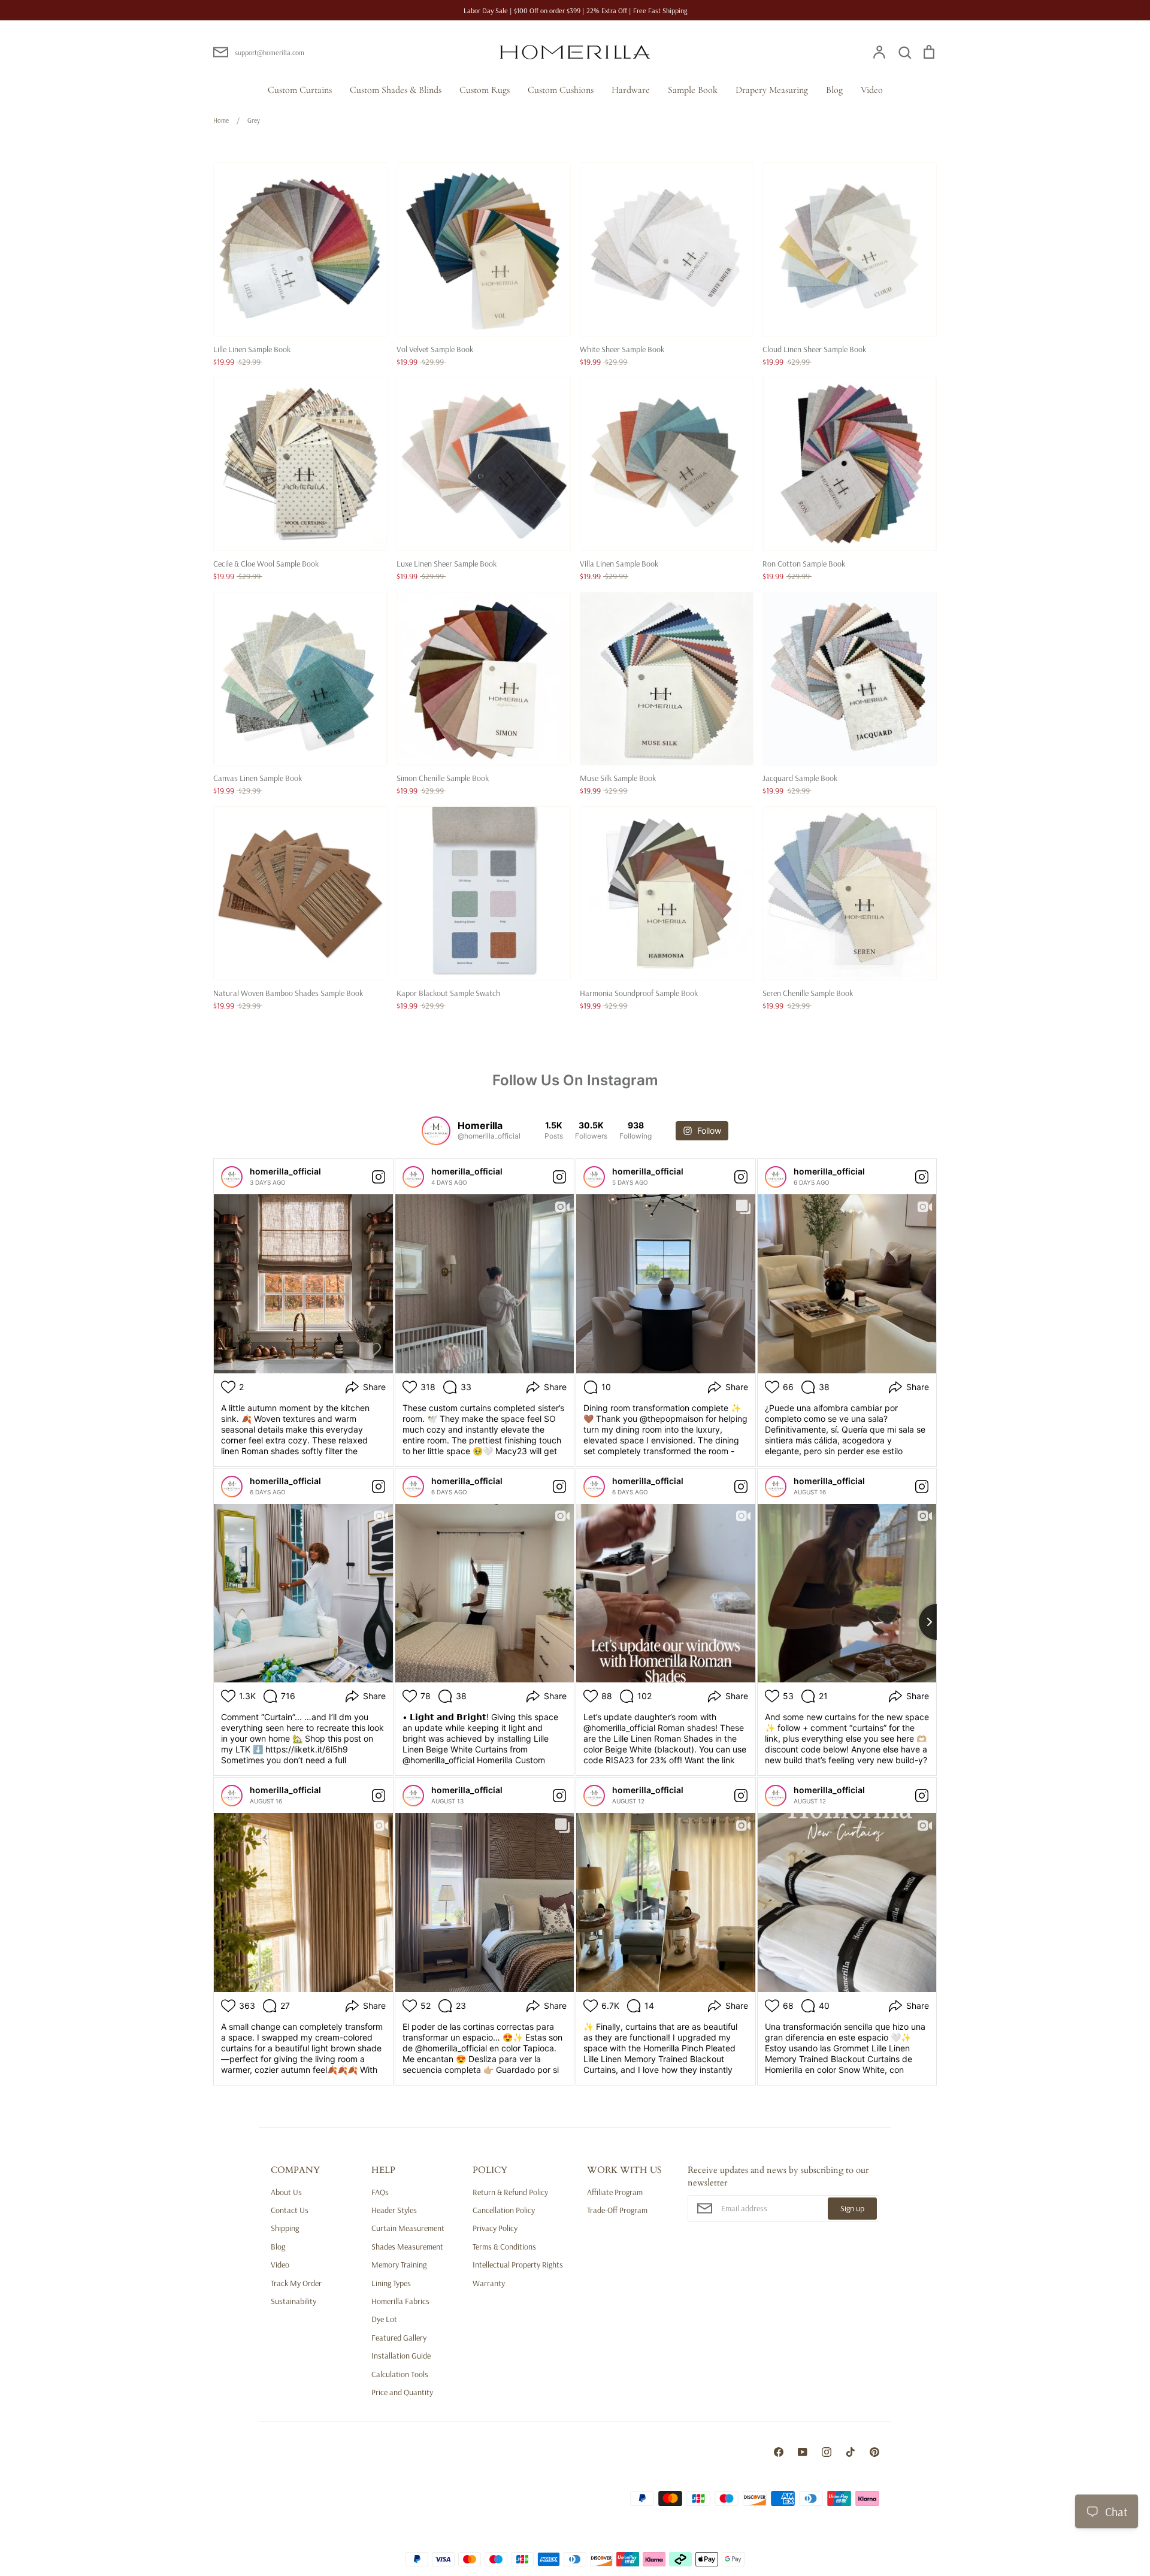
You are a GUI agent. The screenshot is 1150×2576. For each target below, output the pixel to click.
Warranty (489, 2283)
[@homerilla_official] (436, 1131)
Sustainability (293, 2301)
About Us (286, 2192)
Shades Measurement (407, 2247)
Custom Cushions (561, 90)
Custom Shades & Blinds (396, 90)
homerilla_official (285, 1171)
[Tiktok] (851, 2452)
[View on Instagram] (379, 1177)
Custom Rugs (485, 90)
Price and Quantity (402, 2392)
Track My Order (296, 2283)
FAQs (380, 2192)
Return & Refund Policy (510, 2192)
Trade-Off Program (617, 2210)
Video (872, 90)
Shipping (285, 2228)
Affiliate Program (615, 2192)
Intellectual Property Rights (518, 2265)
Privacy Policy (495, 2228)
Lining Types (391, 2283)
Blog (834, 90)
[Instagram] (827, 2452)
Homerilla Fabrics (400, 2301)
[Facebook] (779, 2452)
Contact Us (290, 2210)
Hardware (631, 90)
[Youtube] (803, 2452)
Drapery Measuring (772, 90)
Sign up (852, 2208)
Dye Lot (384, 2319)
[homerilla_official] (232, 1177)
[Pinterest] (874, 2452)
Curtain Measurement (408, 2228)
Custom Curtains (300, 90)
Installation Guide (401, 2356)
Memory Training (399, 2265)
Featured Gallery (399, 2338)
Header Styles (394, 2210)
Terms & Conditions (504, 2247)
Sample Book (693, 90)
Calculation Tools (400, 2374)
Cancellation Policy (504, 2210)
